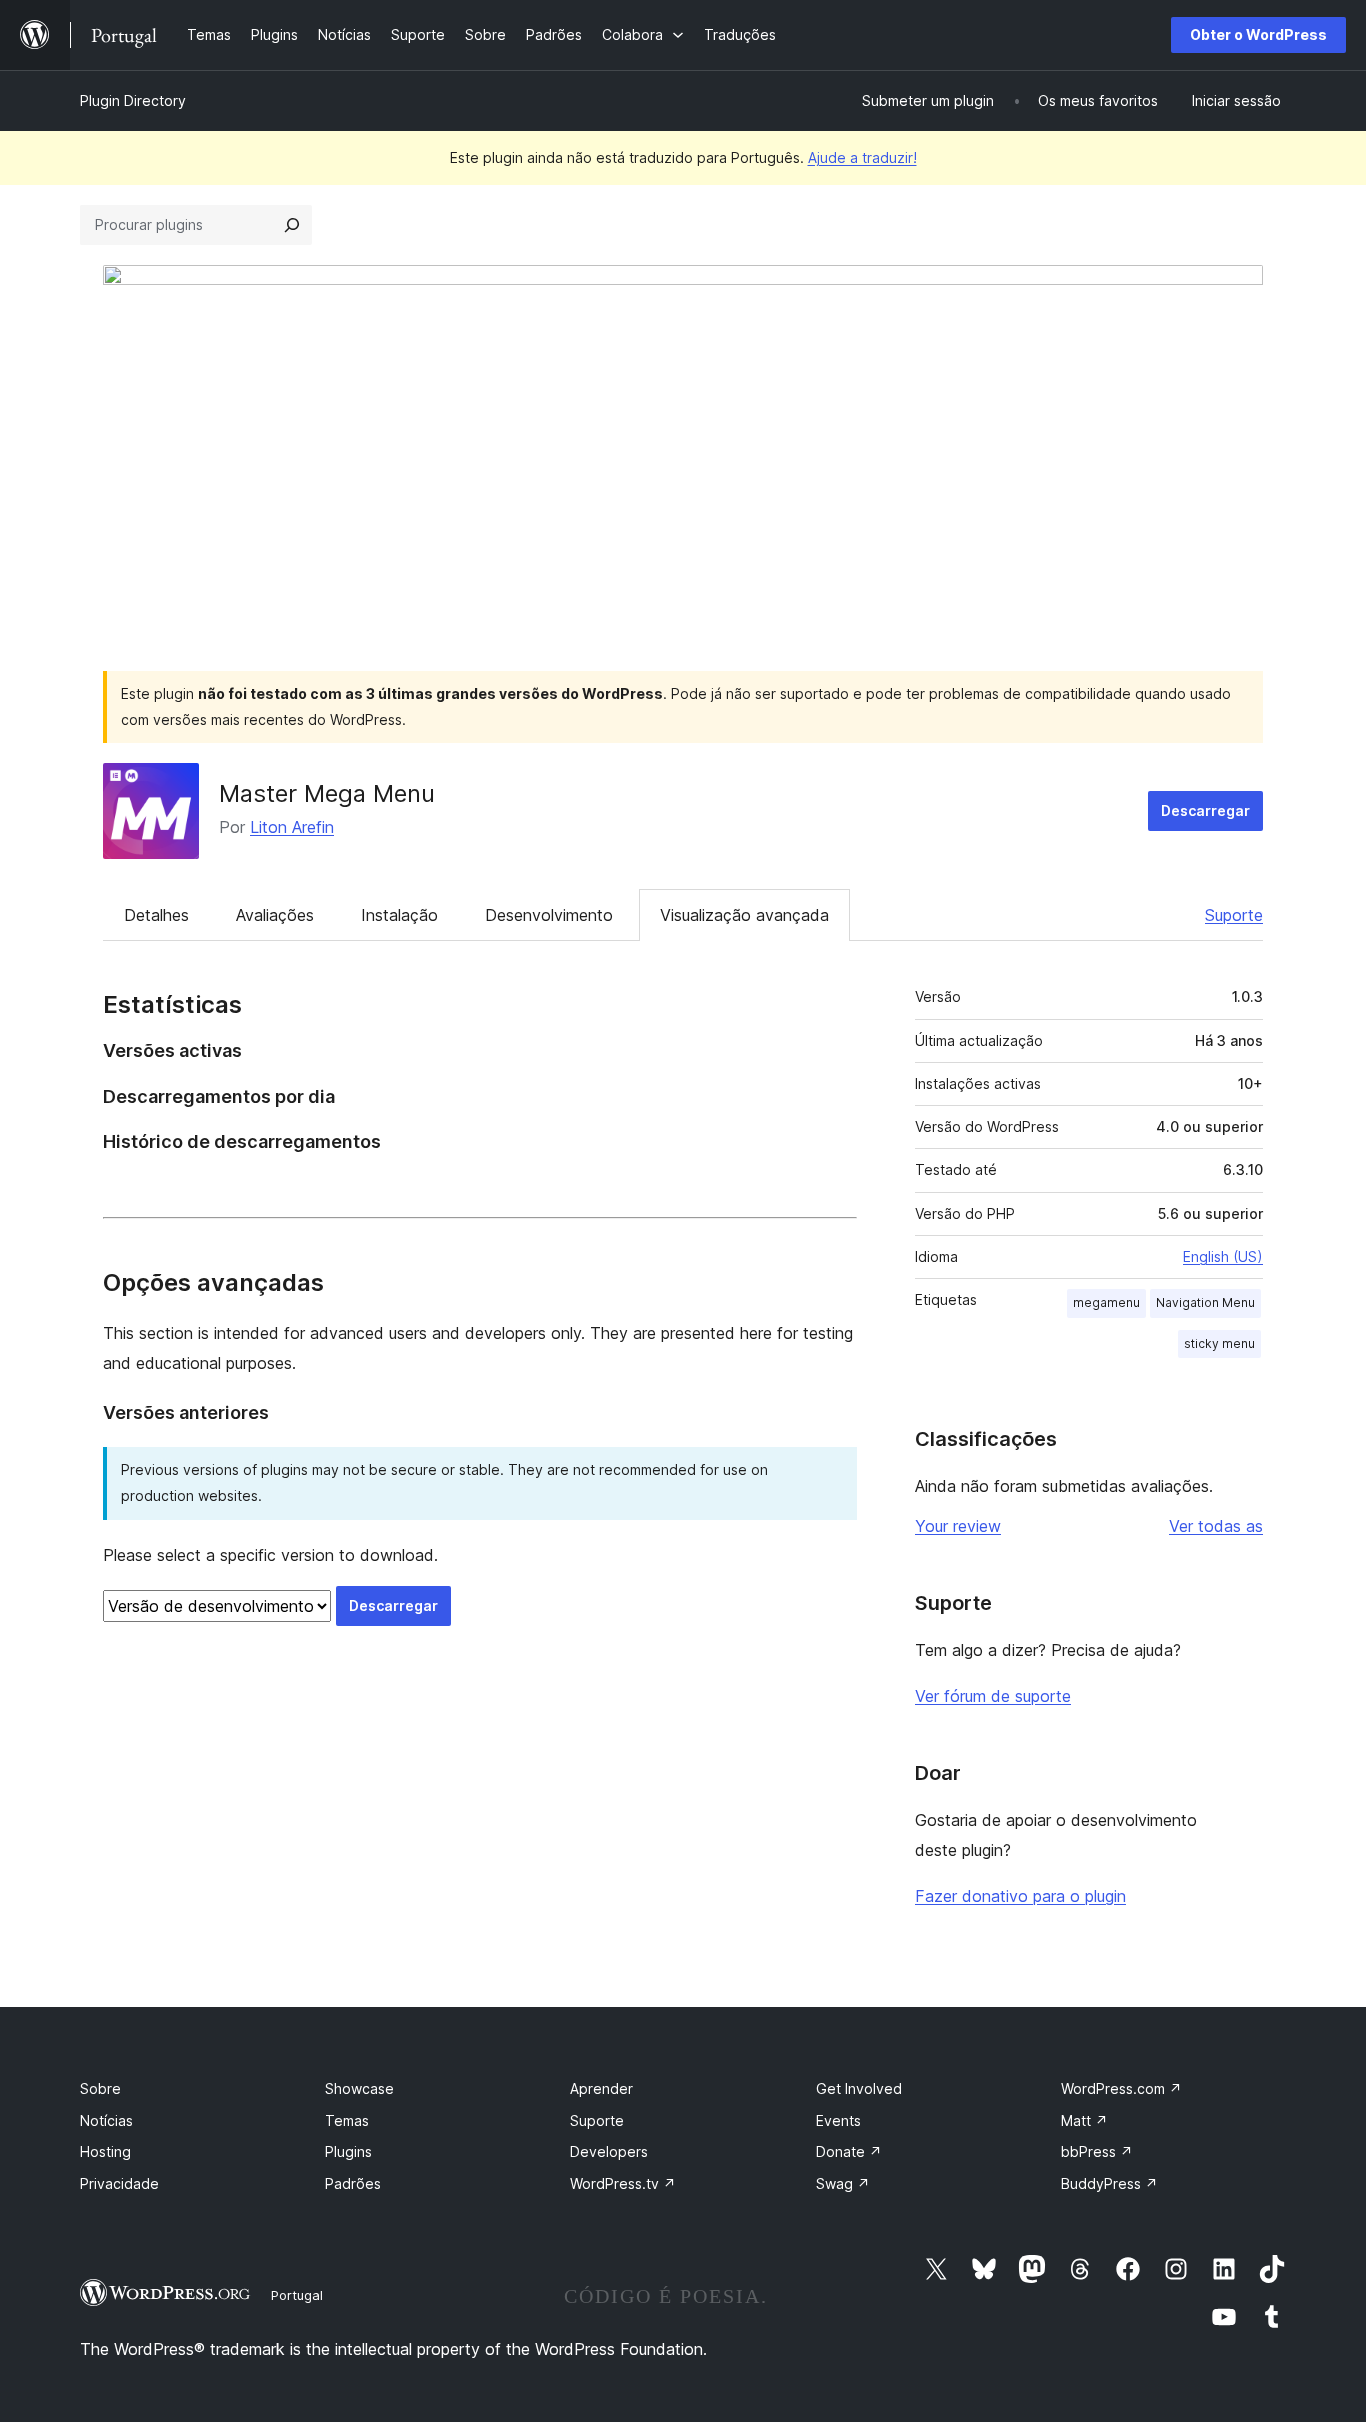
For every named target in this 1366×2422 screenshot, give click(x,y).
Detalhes (156, 915)
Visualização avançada (744, 915)
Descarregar (1205, 810)
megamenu (1106, 1302)
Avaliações (275, 915)
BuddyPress (1109, 2183)
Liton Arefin (292, 827)
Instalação (399, 915)
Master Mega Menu (327, 793)
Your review (958, 1526)
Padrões (353, 2183)
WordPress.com (1121, 2088)
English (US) (1223, 1256)
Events (838, 2120)
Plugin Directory (133, 100)
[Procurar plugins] (292, 225)
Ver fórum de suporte (993, 1696)
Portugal (297, 2295)
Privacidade (119, 2183)
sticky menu (1219, 1343)
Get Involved (859, 2088)
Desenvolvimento (549, 915)
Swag (843, 2183)
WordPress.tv (623, 2183)
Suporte (1234, 915)
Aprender (601, 2088)
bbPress (1097, 2151)
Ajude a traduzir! (862, 157)
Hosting (105, 2151)
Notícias (106, 2120)
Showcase (359, 2088)
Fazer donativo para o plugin (1020, 1896)
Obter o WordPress (1258, 34)
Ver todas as (1216, 1526)
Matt (1084, 2120)
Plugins (348, 2151)
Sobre (100, 2088)
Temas (347, 2120)
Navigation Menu (1205, 1302)
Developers (609, 2151)
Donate (849, 2151)
